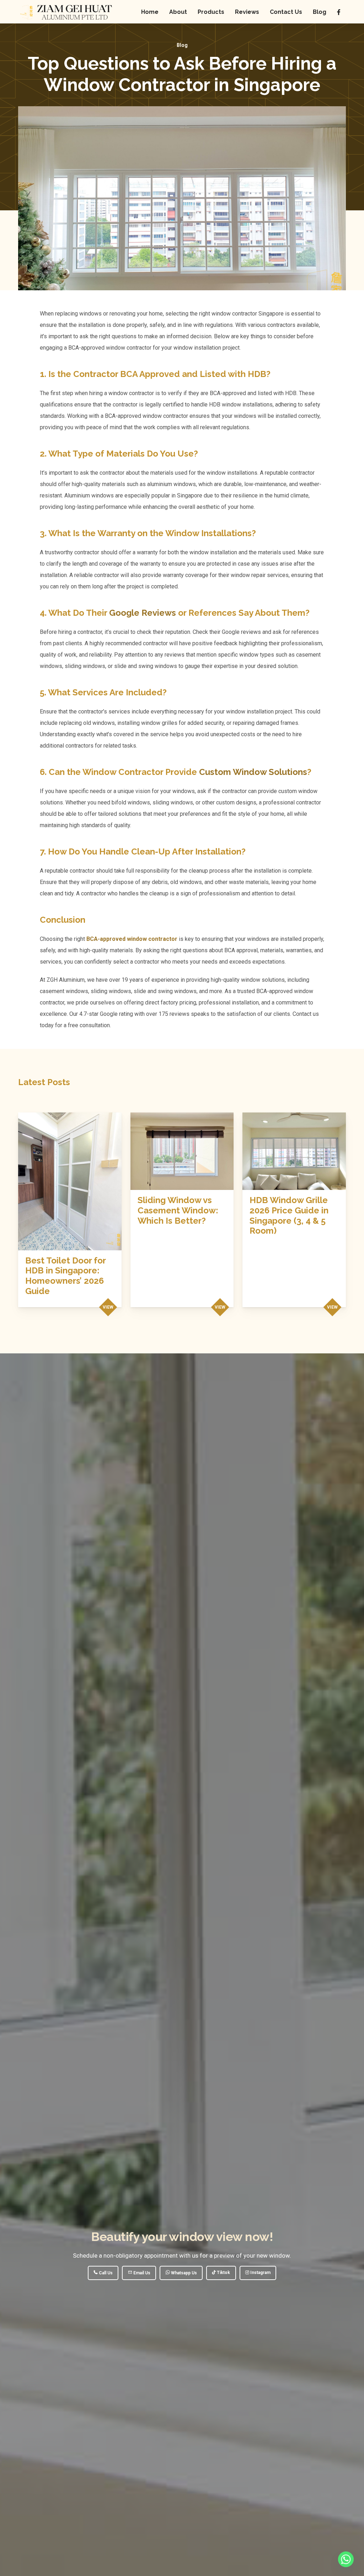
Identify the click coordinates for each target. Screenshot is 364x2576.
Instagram (260, 2273)
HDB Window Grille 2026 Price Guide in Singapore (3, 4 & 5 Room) (289, 1215)
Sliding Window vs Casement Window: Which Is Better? (178, 1210)
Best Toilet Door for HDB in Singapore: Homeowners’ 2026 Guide (65, 1276)
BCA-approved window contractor (132, 939)
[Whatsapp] (346, 2559)
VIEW (108, 1307)
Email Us (141, 2273)
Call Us (105, 2273)
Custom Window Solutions (253, 772)
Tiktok (223, 2273)
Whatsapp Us (183, 2273)
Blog (182, 45)
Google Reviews (143, 613)
